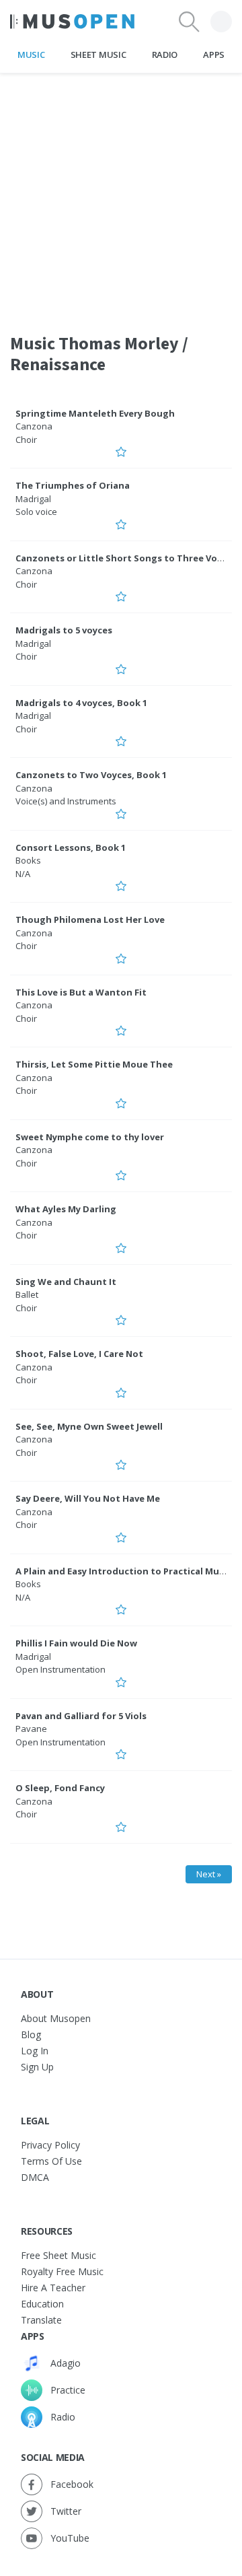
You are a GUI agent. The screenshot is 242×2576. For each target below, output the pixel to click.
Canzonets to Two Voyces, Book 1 (91, 775)
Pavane (31, 1729)
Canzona (34, 426)
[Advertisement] (121, 195)
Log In (35, 2051)
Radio (165, 55)
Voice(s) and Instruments (66, 801)
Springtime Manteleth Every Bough (95, 413)
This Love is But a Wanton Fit (81, 992)
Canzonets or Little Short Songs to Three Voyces (126, 558)
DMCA (35, 2177)
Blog (31, 2034)
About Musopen (56, 2018)
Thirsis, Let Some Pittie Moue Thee (94, 1064)
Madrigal (33, 499)
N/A (23, 874)
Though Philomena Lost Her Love (90, 919)
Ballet (27, 1294)
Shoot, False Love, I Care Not (79, 1354)
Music (31, 55)
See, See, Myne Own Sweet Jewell (89, 1426)
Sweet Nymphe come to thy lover (90, 1137)
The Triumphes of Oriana (73, 485)
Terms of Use (51, 2161)
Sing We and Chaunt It (66, 1282)
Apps (214, 55)
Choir (26, 440)
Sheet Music (98, 55)
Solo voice (36, 512)
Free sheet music (58, 2255)
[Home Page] (72, 22)
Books (28, 860)
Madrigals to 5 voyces (64, 630)
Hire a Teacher (53, 2288)
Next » (209, 1874)
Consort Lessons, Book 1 (71, 847)
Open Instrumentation (61, 1669)
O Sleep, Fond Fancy (60, 1788)
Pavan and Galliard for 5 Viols (81, 1716)
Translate (41, 2320)
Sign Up (37, 2067)
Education (42, 2304)
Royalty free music (62, 2271)
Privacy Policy (50, 2145)
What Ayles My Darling (66, 1209)
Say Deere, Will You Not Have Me (88, 1498)
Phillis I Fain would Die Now (76, 1643)
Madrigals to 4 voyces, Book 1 (81, 703)
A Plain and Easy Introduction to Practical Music (123, 1571)
